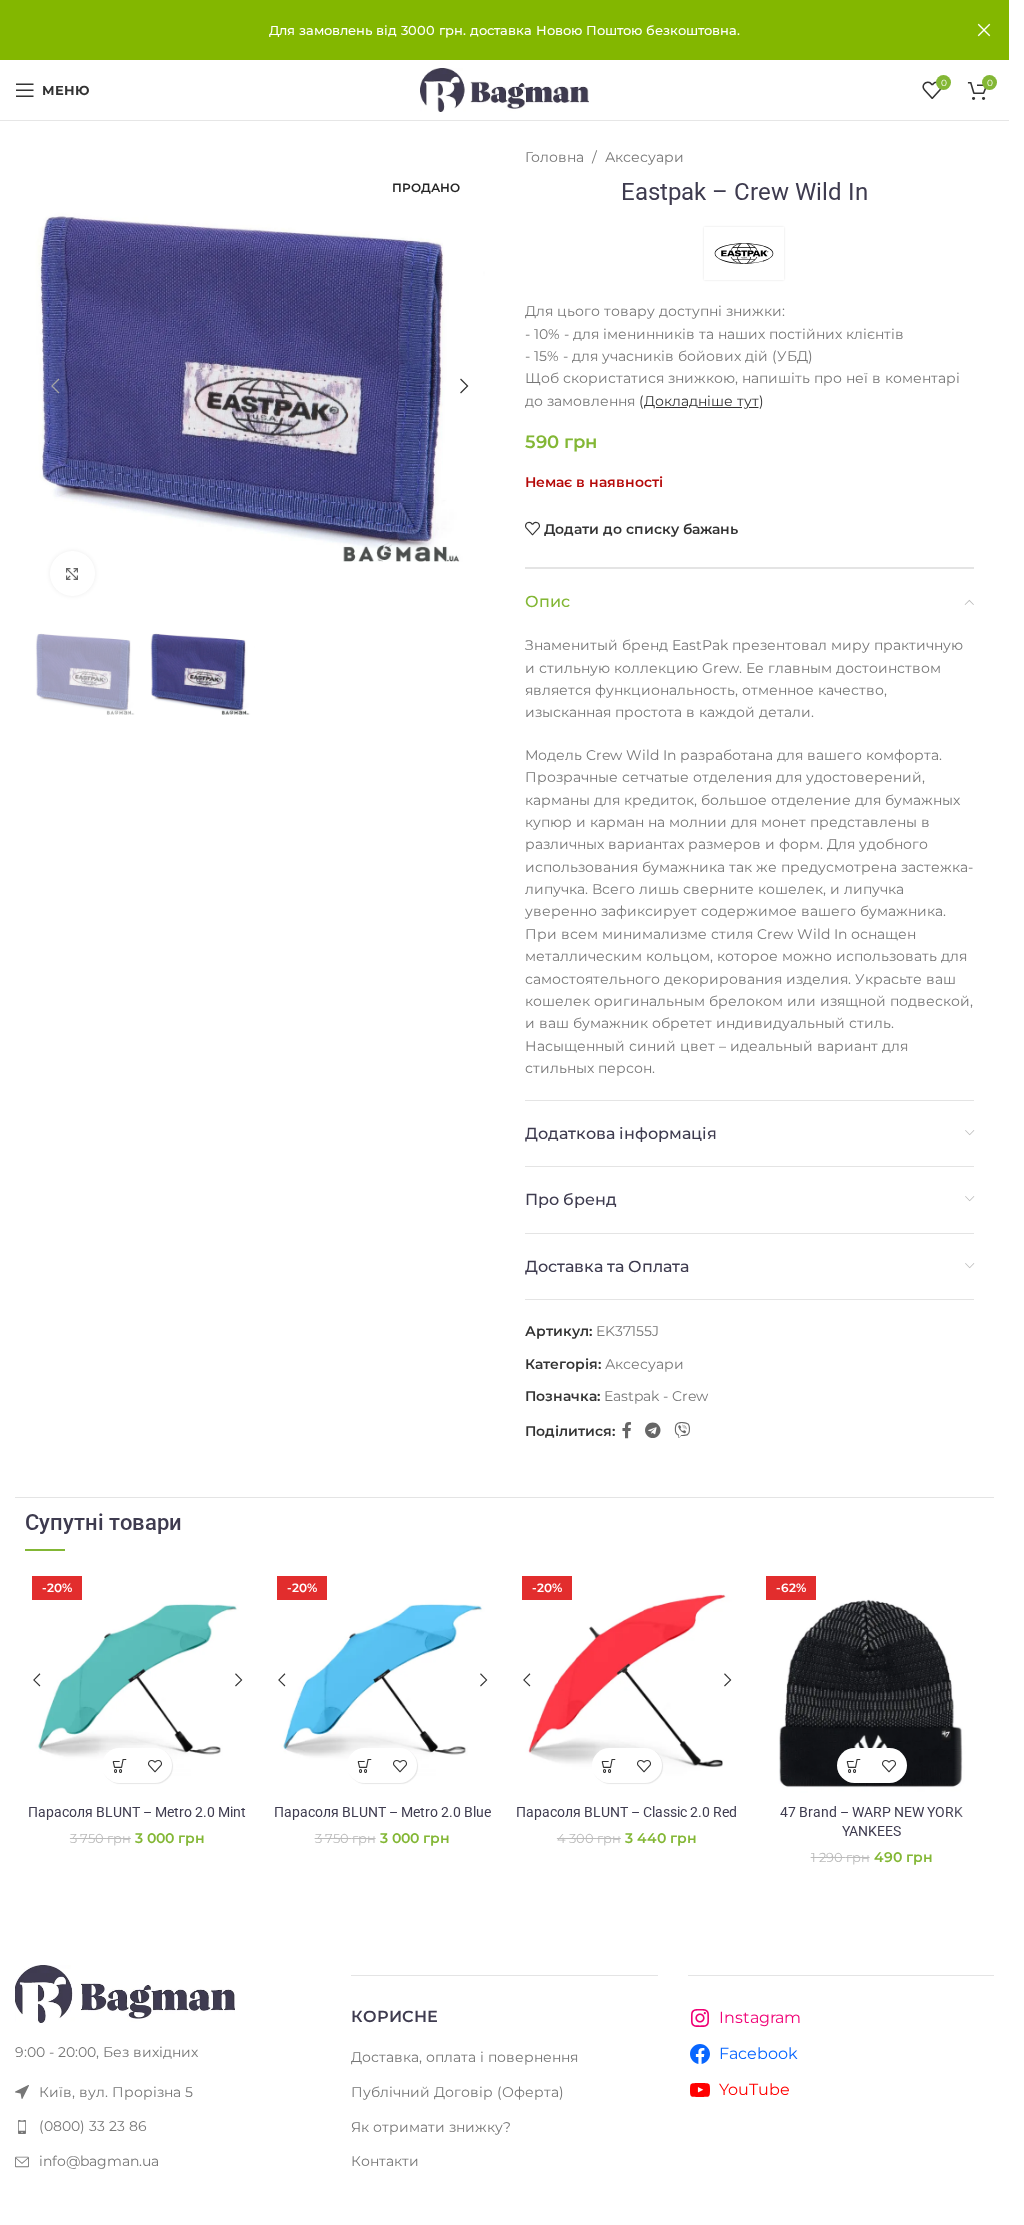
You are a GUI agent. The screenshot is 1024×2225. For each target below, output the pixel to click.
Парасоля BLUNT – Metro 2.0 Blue (382, 1812)
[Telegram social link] (653, 1431)
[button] (55, 386)
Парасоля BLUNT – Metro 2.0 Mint (137, 1812)
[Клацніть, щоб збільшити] (72, 573)
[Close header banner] (984, 30)
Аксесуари (644, 157)
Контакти (385, 2161)
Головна (554, 157)
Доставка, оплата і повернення (464, 2057)
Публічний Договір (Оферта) (457, 2092)
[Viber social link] (682, 1431)
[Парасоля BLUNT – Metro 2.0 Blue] (382, 1681)
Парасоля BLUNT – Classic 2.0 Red (626, 1812)
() (701, 401)
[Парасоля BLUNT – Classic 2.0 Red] (627, 1681)
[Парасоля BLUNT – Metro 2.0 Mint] (137, 1681)
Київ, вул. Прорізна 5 (116, 2092)
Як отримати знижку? (431, 2127)
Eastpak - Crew (656, 1396)
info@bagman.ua (99, 2161)
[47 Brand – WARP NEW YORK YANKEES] (871, 1681)
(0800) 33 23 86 (93, 2126)
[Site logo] (505, 89)
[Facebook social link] (627, 1431)
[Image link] (125, 1993)
